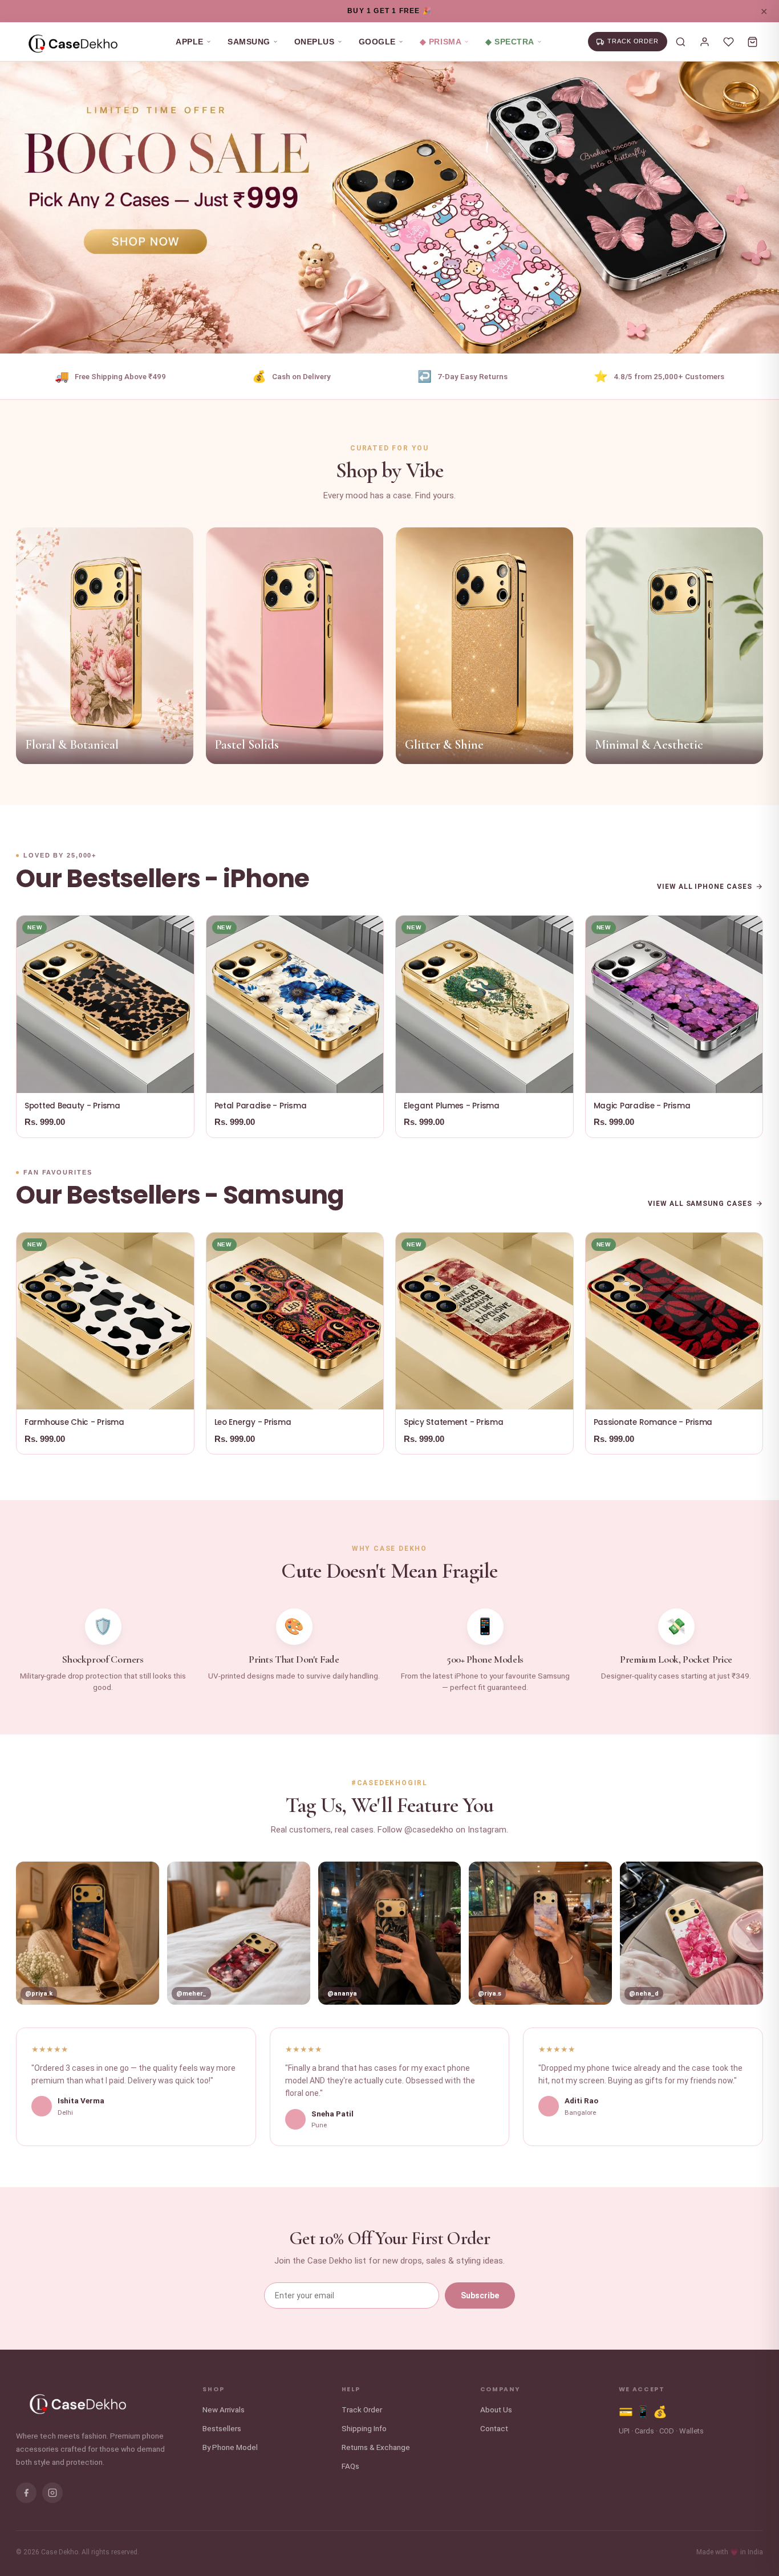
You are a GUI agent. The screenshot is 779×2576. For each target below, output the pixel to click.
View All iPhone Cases (705, 887)
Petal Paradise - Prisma (261, 1106)
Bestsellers (222, 2428)
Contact (494, 2428)
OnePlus (315, 42)
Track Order (362, 2410)
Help (351, 2390)
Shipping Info (364, 2428)
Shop (213, 2390)
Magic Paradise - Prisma (642, 1106)
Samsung (249, 42)
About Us (496, 2410)
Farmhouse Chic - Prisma (74, 1422)
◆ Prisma (441, 42)
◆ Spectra (510, 42)
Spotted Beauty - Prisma (72, 1106)
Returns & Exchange (376, 2447)
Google (377, 42)
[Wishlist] (728, 42)
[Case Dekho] (73, 42)
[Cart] (752, 42)
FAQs (350, 2466)
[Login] (704, 42)
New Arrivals (224, 2410)
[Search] (680, 42)
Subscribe (480, 2295)
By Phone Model (230, 2447)
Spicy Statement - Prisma (454, 1422)
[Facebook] (26, 2493)
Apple (190, 42)
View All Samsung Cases (700, 1204)
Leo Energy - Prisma (253, 1422)
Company (500, 2390)
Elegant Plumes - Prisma (452, 1106)
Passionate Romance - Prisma (653, 1422)
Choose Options (105, 1078)
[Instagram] (52, 2493)
